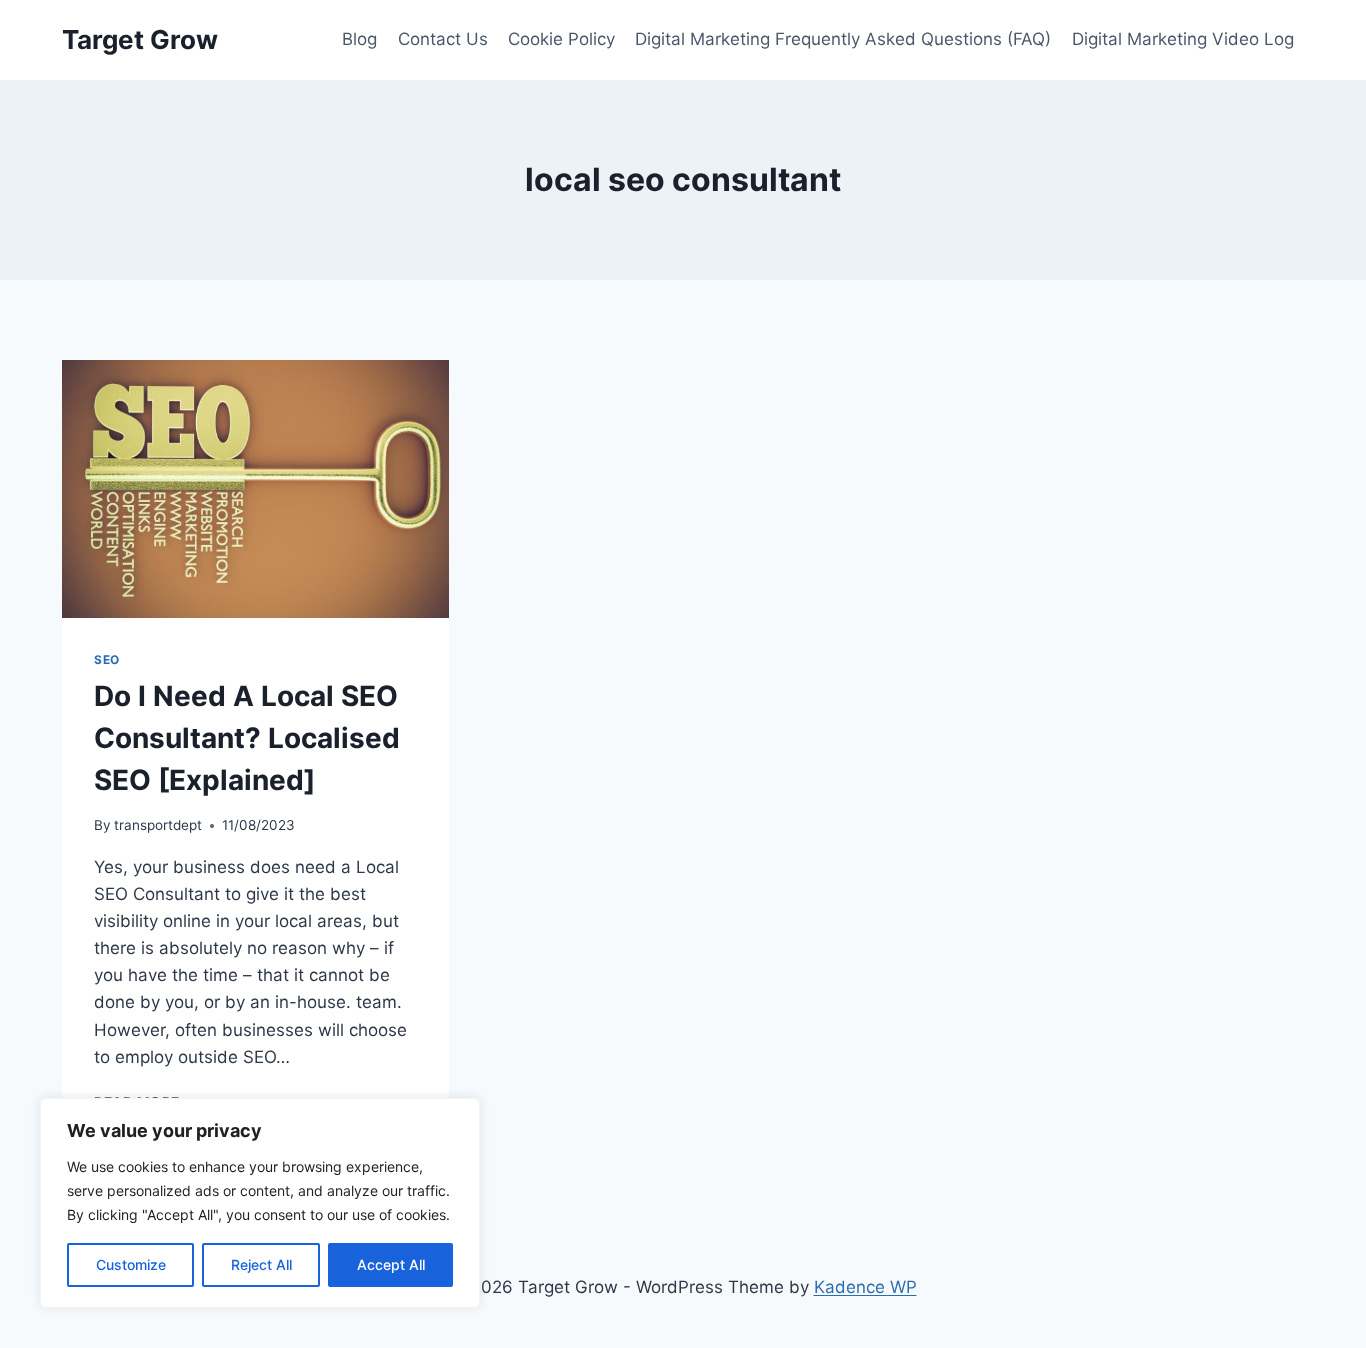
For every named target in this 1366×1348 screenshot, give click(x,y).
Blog (359, 39)
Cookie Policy (561, 39)
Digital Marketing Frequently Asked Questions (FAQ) (843, 39)
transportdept (158, 825)
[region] (260, 1203)
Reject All (261, 1264)
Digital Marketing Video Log (1183, 39)
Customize (131, 1264)
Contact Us (443, 39)
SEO (107, 659)
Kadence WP (865, 1287)
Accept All (391, 1264)
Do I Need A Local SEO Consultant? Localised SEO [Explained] (247, 738)
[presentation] (255, 489)
